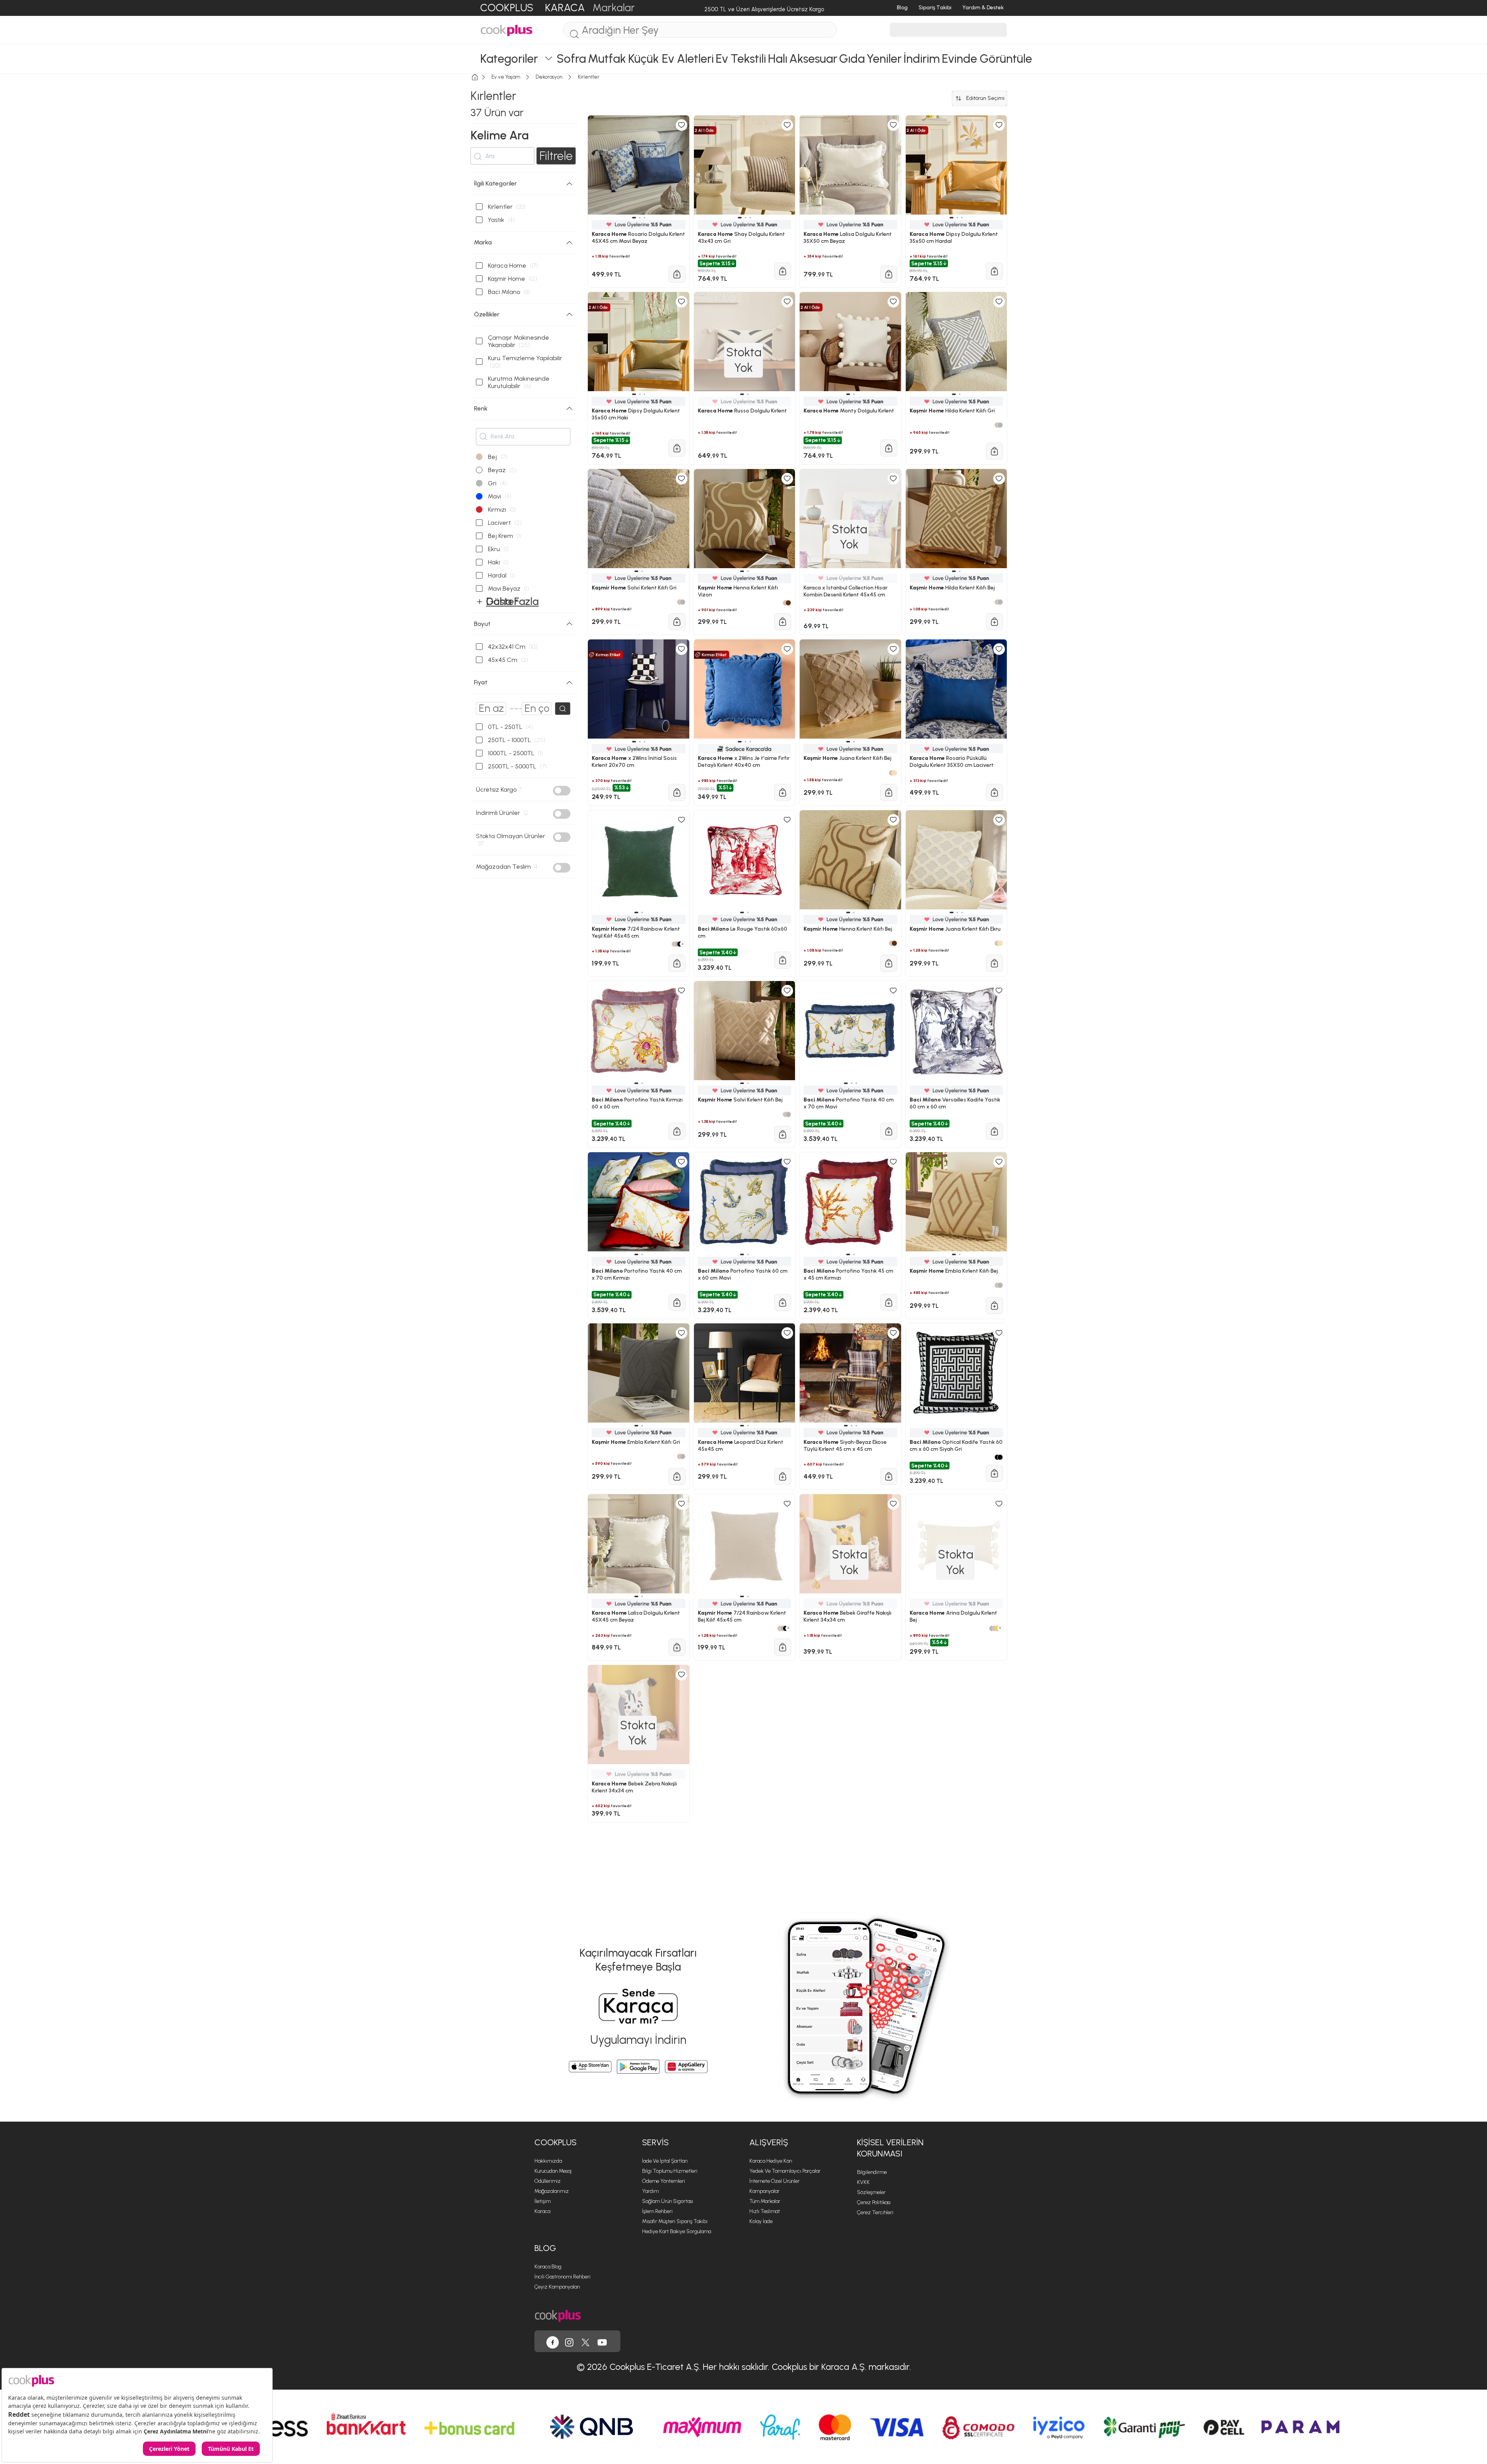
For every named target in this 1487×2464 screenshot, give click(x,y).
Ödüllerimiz (548, 2181)
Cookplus (555, 2142)
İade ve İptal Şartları (665, 2161)
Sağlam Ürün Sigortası (668, 2201)
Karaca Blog (548, 2267)
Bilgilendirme (872, 2172)
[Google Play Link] (638, 2067)
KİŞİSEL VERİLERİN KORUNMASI (890, 2148)
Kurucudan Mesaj (553, 2171)
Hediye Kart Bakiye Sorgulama (677, 2231)
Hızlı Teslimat (765, 2211)
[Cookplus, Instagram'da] (569, 2341)
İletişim (543, 2201)
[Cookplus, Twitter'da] (586, 2341)
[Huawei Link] (686, 2067)
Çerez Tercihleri (875, 2212)
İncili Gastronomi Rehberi (562, 2277)
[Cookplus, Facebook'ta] (553, 2341)
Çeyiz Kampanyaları (557, 2287)
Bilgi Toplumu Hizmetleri (670, 2171)
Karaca (542, 2211)
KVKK (863, 2182)
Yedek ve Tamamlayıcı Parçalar (785, 2171)
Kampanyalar (764, 2191)
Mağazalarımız (552, 2191)
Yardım (650, 2191)
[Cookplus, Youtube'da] (602, 2341)
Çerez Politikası (874, 2202)
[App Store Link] (590, 2067)
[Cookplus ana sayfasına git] (558, 2315)
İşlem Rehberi (657, 2211)
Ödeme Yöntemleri (664, 2181)
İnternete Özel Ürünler (774, 2181)
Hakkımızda (548, 2161)
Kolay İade (761, 2221)
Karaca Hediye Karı (771, 2161)
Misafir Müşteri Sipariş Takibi (675, 2221)
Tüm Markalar (765, 2201)
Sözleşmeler (871, 2192)
